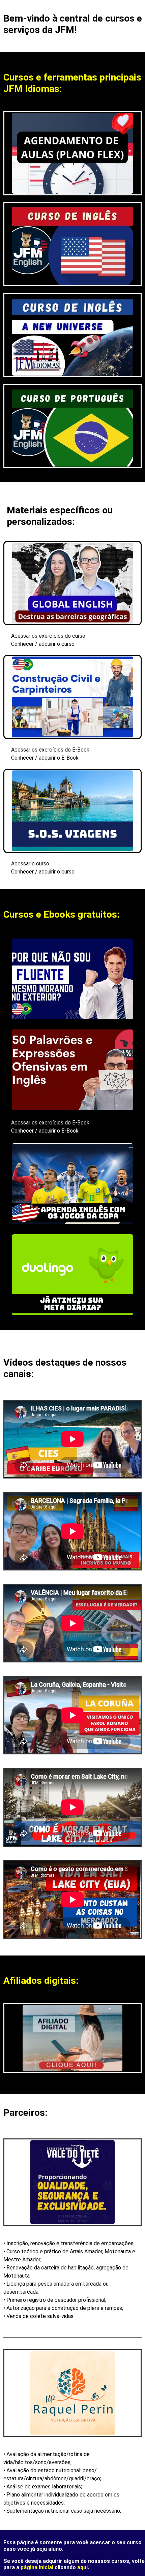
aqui (82, 2567)
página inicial (37, 2567)
